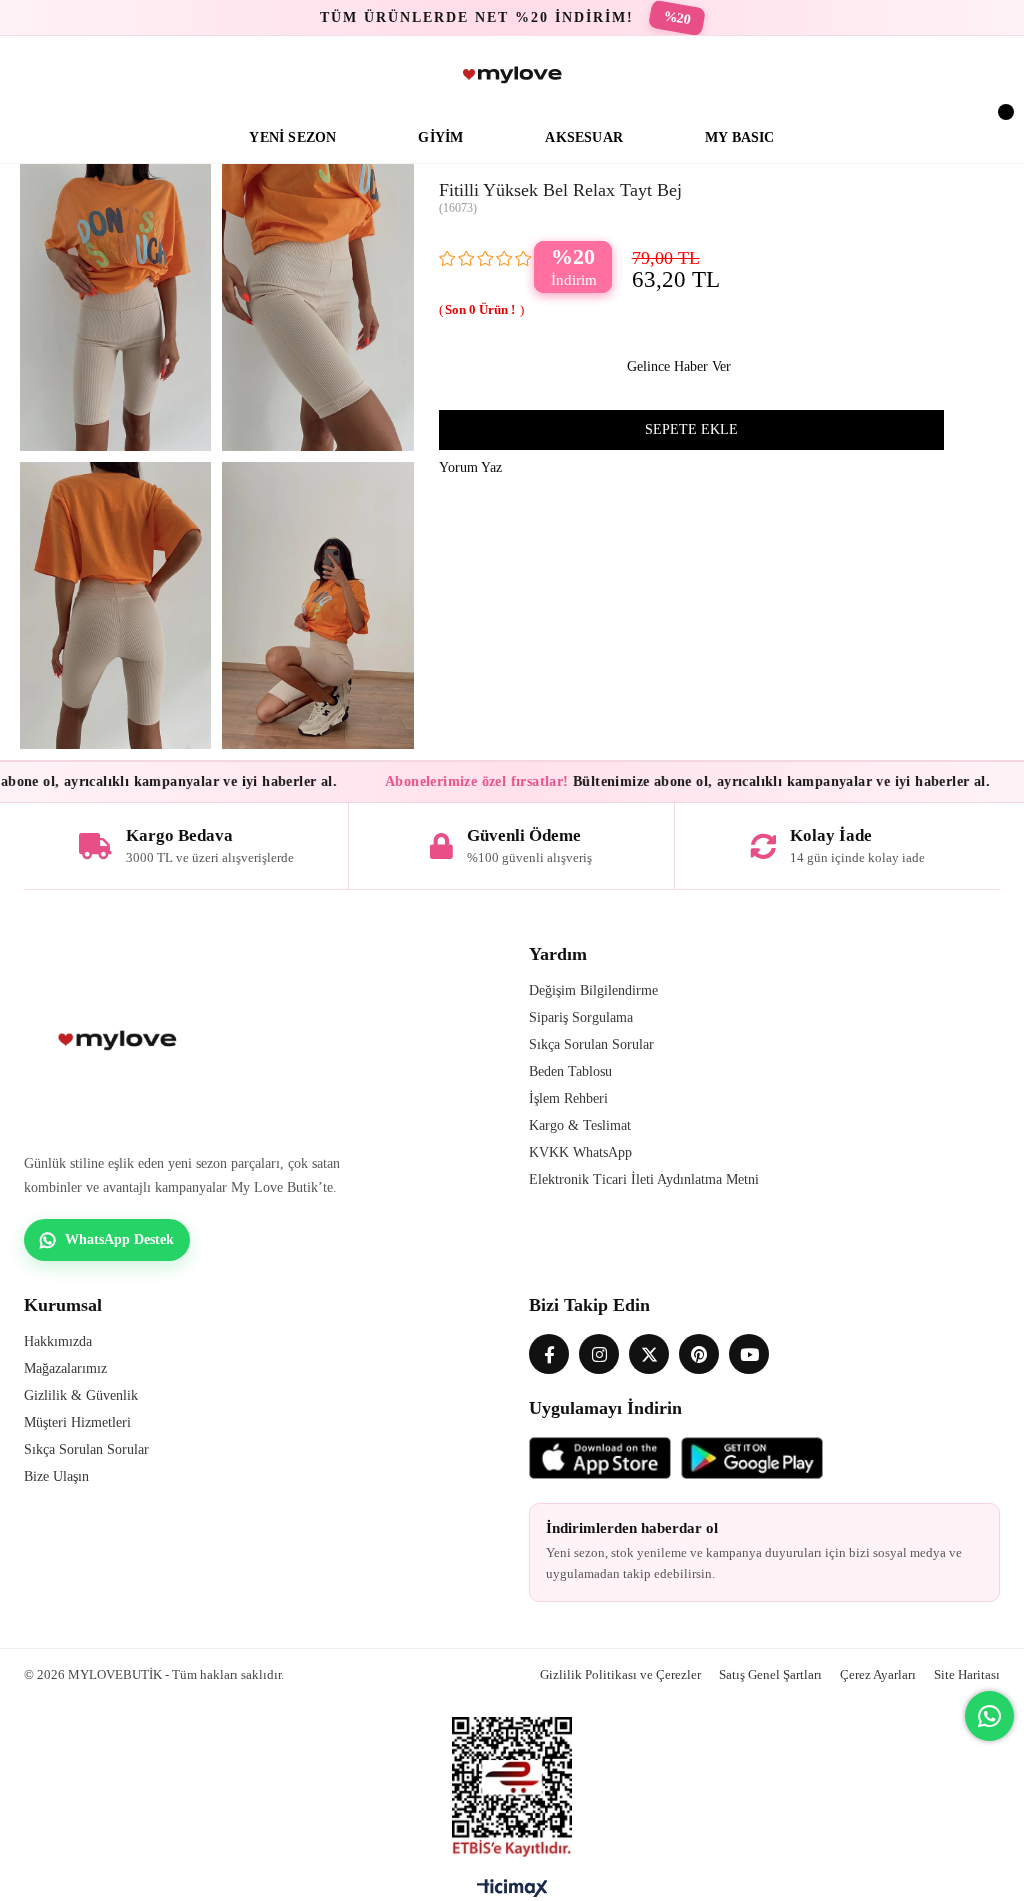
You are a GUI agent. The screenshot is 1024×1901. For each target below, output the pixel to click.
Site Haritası (967, 1674)
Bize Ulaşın (56, 1476)
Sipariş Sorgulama (581, 1017)
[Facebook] (549, 1354)
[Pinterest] (699, 1354)
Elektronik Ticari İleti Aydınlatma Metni (644, 1179)
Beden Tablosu (570, 1071)
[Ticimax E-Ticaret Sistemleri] (512, 1893)
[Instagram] (599, 1354)
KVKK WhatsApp (580, 1152)
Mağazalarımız (65, 1368)
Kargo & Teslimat (580, 1125)
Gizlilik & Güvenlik (81, 1395)
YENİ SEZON (292, 137)
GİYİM (440, 137)
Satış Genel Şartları (770, 1674)
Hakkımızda (58, 1341)
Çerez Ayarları (878, 1674)
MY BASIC (740, 137)
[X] (649, 1354)
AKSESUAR (584, 137)
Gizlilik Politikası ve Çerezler (620, 1674)
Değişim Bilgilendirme (593, 990)
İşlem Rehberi (568, 1098)
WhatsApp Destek (119, 1239)
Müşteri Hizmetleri (77, 1422)
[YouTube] (749, 1354)
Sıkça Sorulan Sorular (591, 1044)
